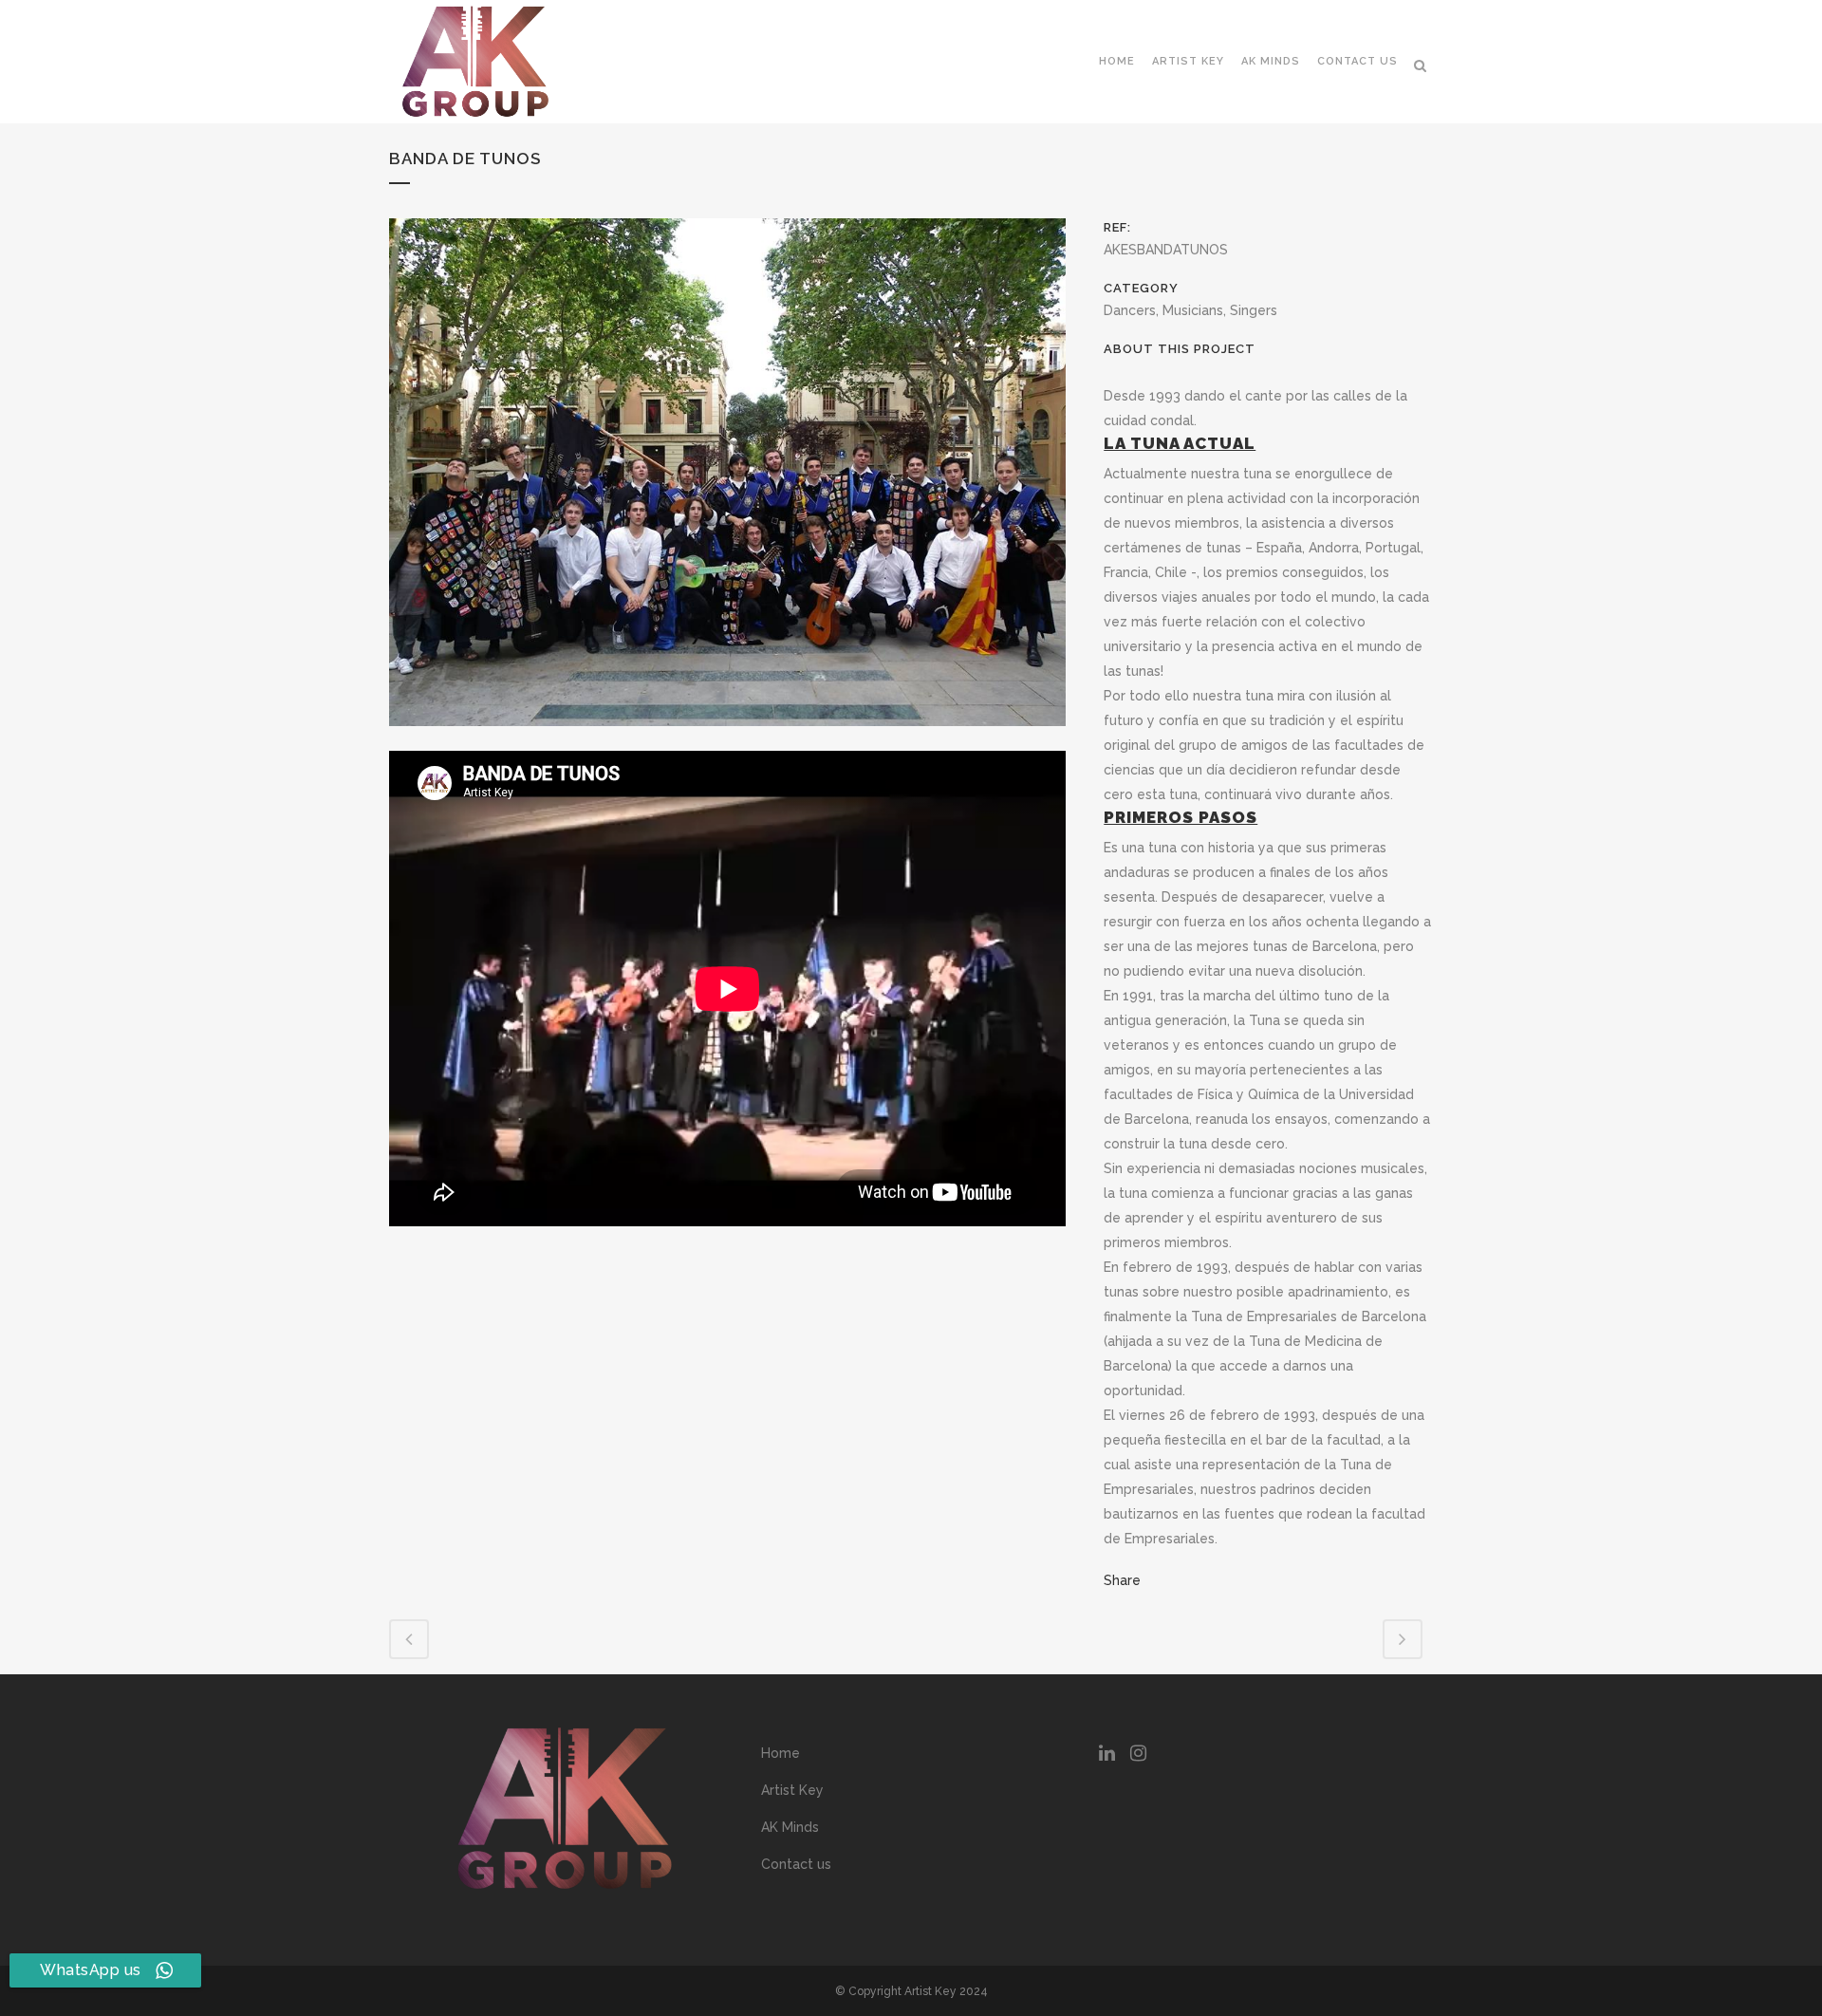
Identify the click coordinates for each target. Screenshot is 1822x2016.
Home (781, 1753)
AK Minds (790, 1827)
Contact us (796, 1864)
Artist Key (792, 1790)
